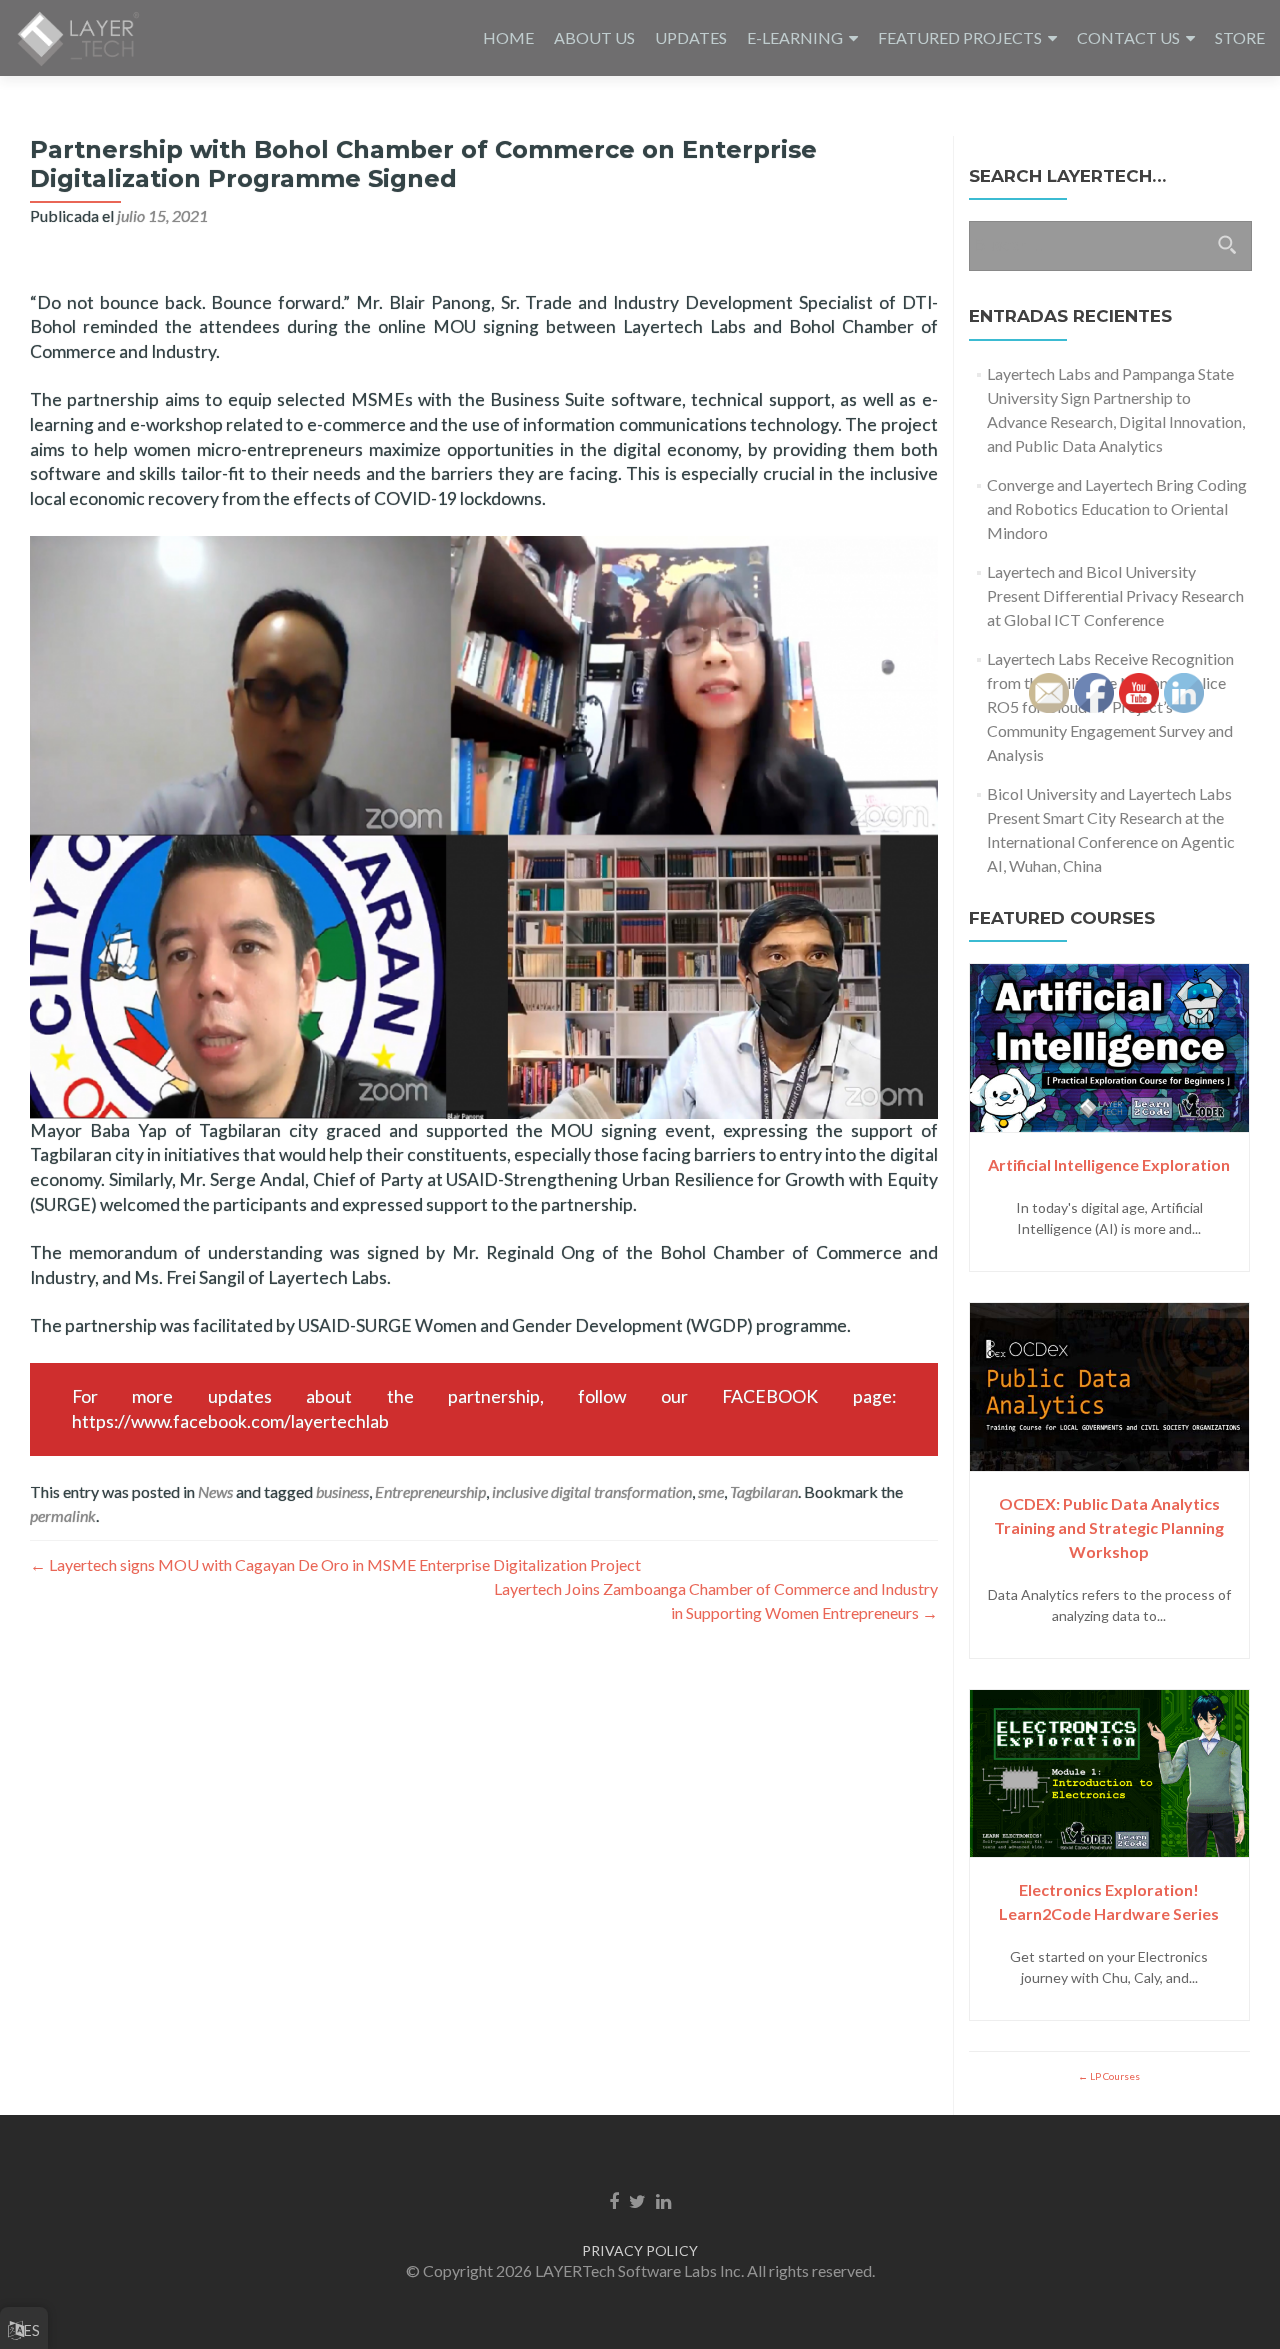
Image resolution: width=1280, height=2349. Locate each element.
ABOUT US (594, 37)
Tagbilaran (764, 1491)
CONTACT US (1128, 37)
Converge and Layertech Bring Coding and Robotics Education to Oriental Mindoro (1117, 508)
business (342, 1491)
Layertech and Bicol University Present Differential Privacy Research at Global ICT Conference (1115, 595)
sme (711, 1491)
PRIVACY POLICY (640, 2250)
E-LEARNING (795, 37)
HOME (508, 37)
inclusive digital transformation (592, 1491)
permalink (63, 1515)
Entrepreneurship (430, 1491)
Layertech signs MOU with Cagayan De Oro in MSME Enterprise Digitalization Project (335, 1564)
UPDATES (691, 37)
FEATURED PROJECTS (960, 37)
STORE (1240, 37)
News (215, 1491)
